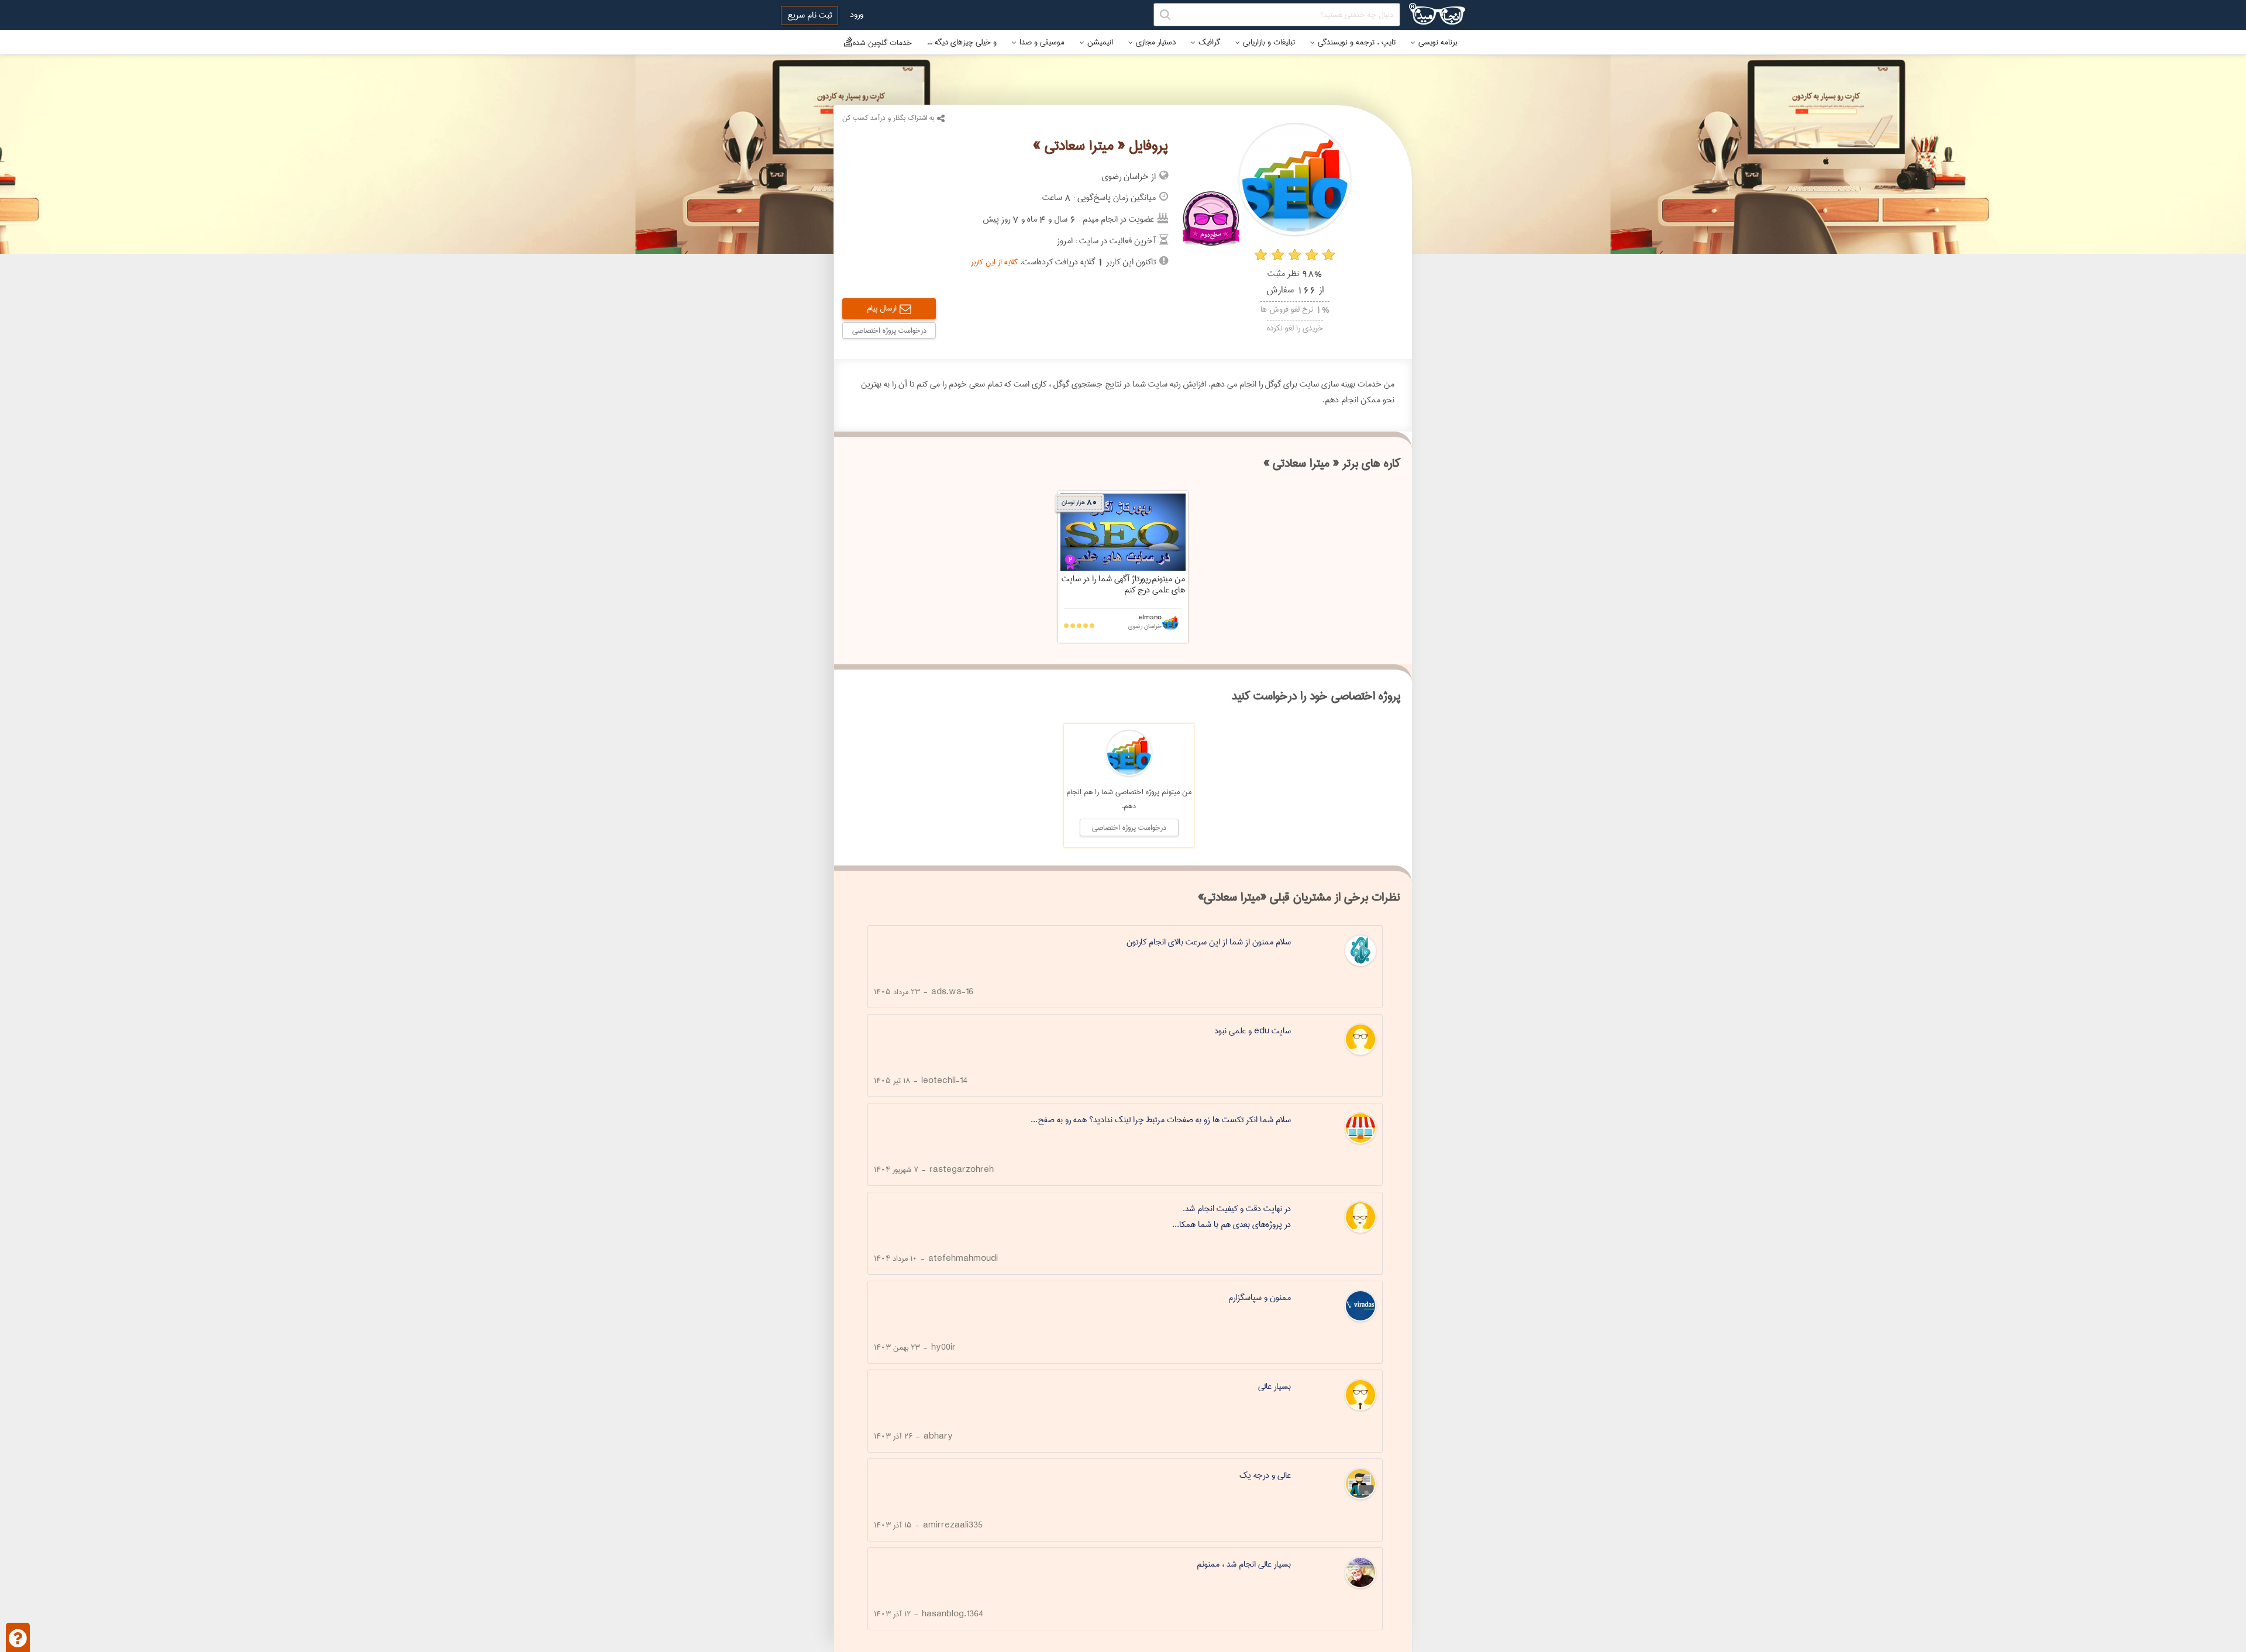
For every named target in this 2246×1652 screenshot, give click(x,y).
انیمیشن (1100, 42)
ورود (857, 15)
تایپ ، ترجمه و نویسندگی (1357, 42)
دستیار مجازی (1156, 42)
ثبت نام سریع (809, 15)
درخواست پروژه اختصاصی (889, 330)
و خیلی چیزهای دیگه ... (962, 42)
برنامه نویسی (1438, 42)
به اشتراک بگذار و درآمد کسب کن (888, 118)
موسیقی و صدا (1042, 42)
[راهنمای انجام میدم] (18, 1637)
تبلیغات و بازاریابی (1269, 42)
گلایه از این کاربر (994, 262)
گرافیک (1209, 42)
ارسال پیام (882, 308)
